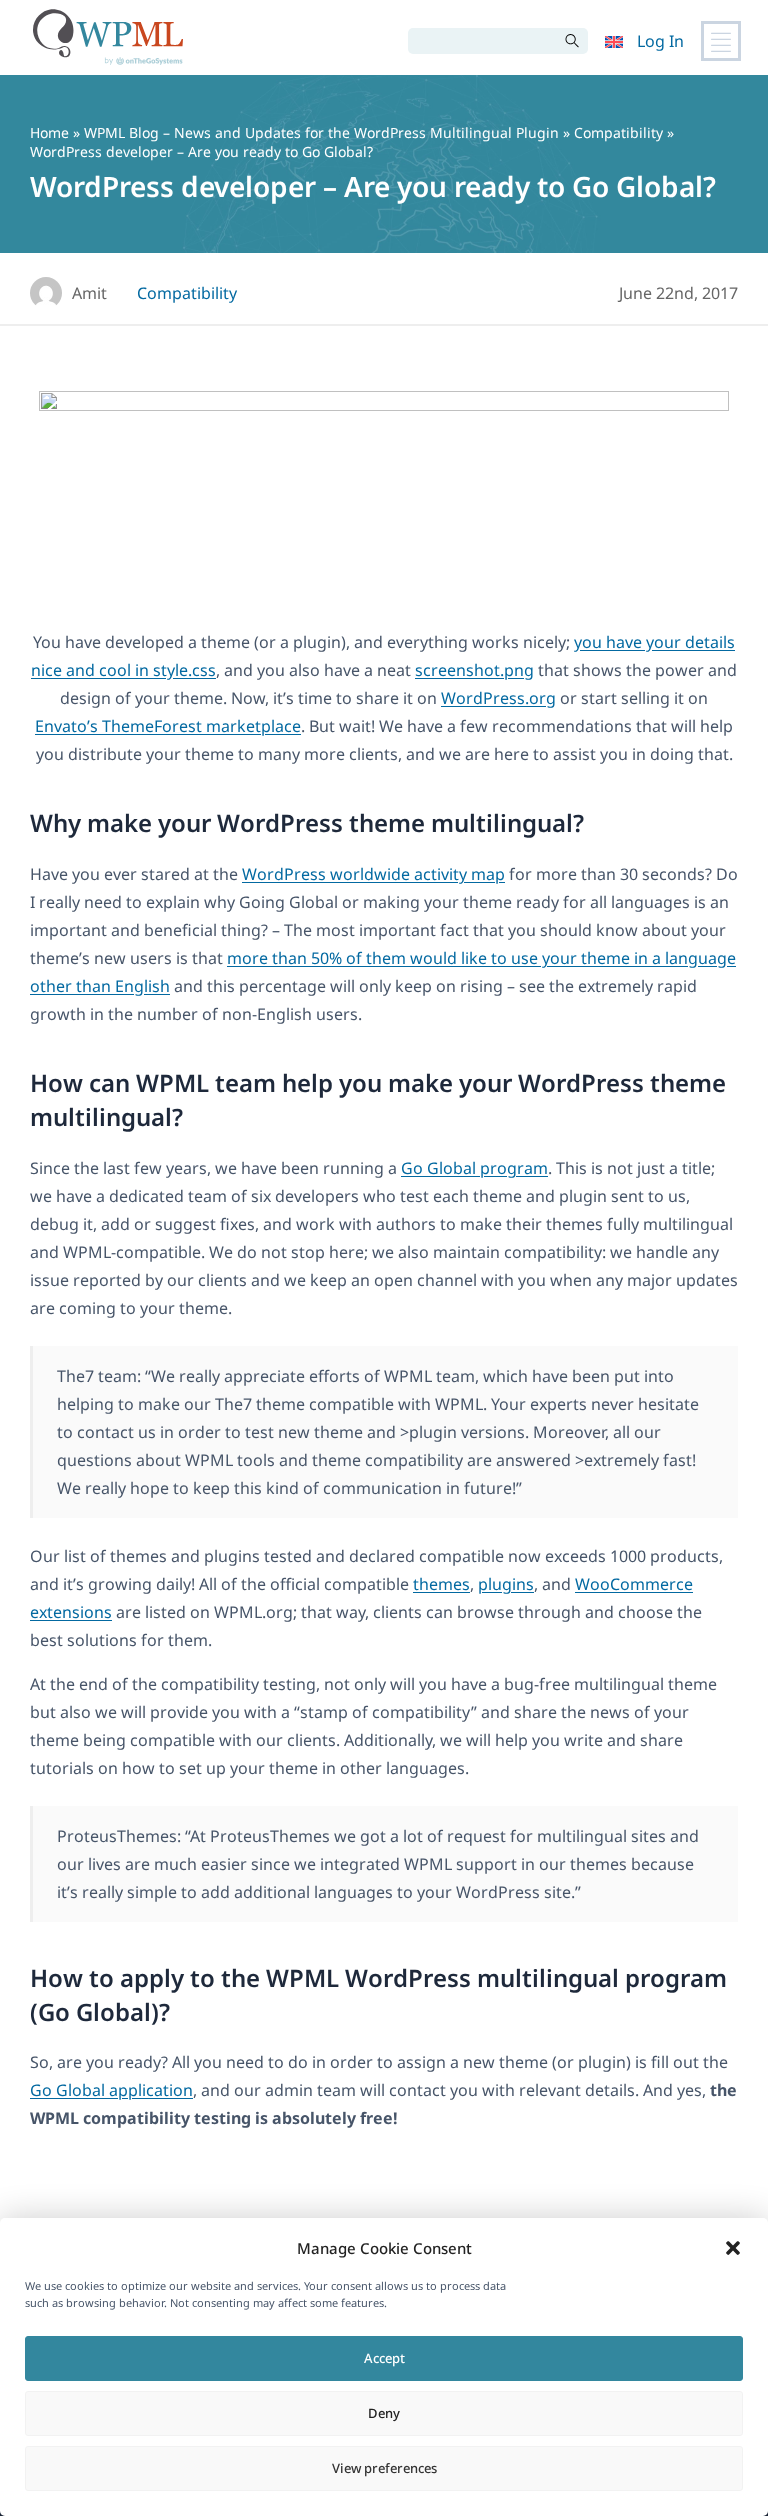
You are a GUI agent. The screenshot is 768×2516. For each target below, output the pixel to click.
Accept (384, 2358)
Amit (89, 293)
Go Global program (474, 1168)
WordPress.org (498, 698)
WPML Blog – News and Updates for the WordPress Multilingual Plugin (321, 132)
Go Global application (111, 2090)
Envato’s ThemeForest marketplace (168, 726)
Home (49, 132)
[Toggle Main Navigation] (721, 41)
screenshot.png (474, 670)
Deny (384, 2413)
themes (441, 1584)
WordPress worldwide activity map (373, 874)
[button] (733, 2248)
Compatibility (618, 132)
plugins (506, 1584)
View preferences (384, 2468)
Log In (660, 41)
